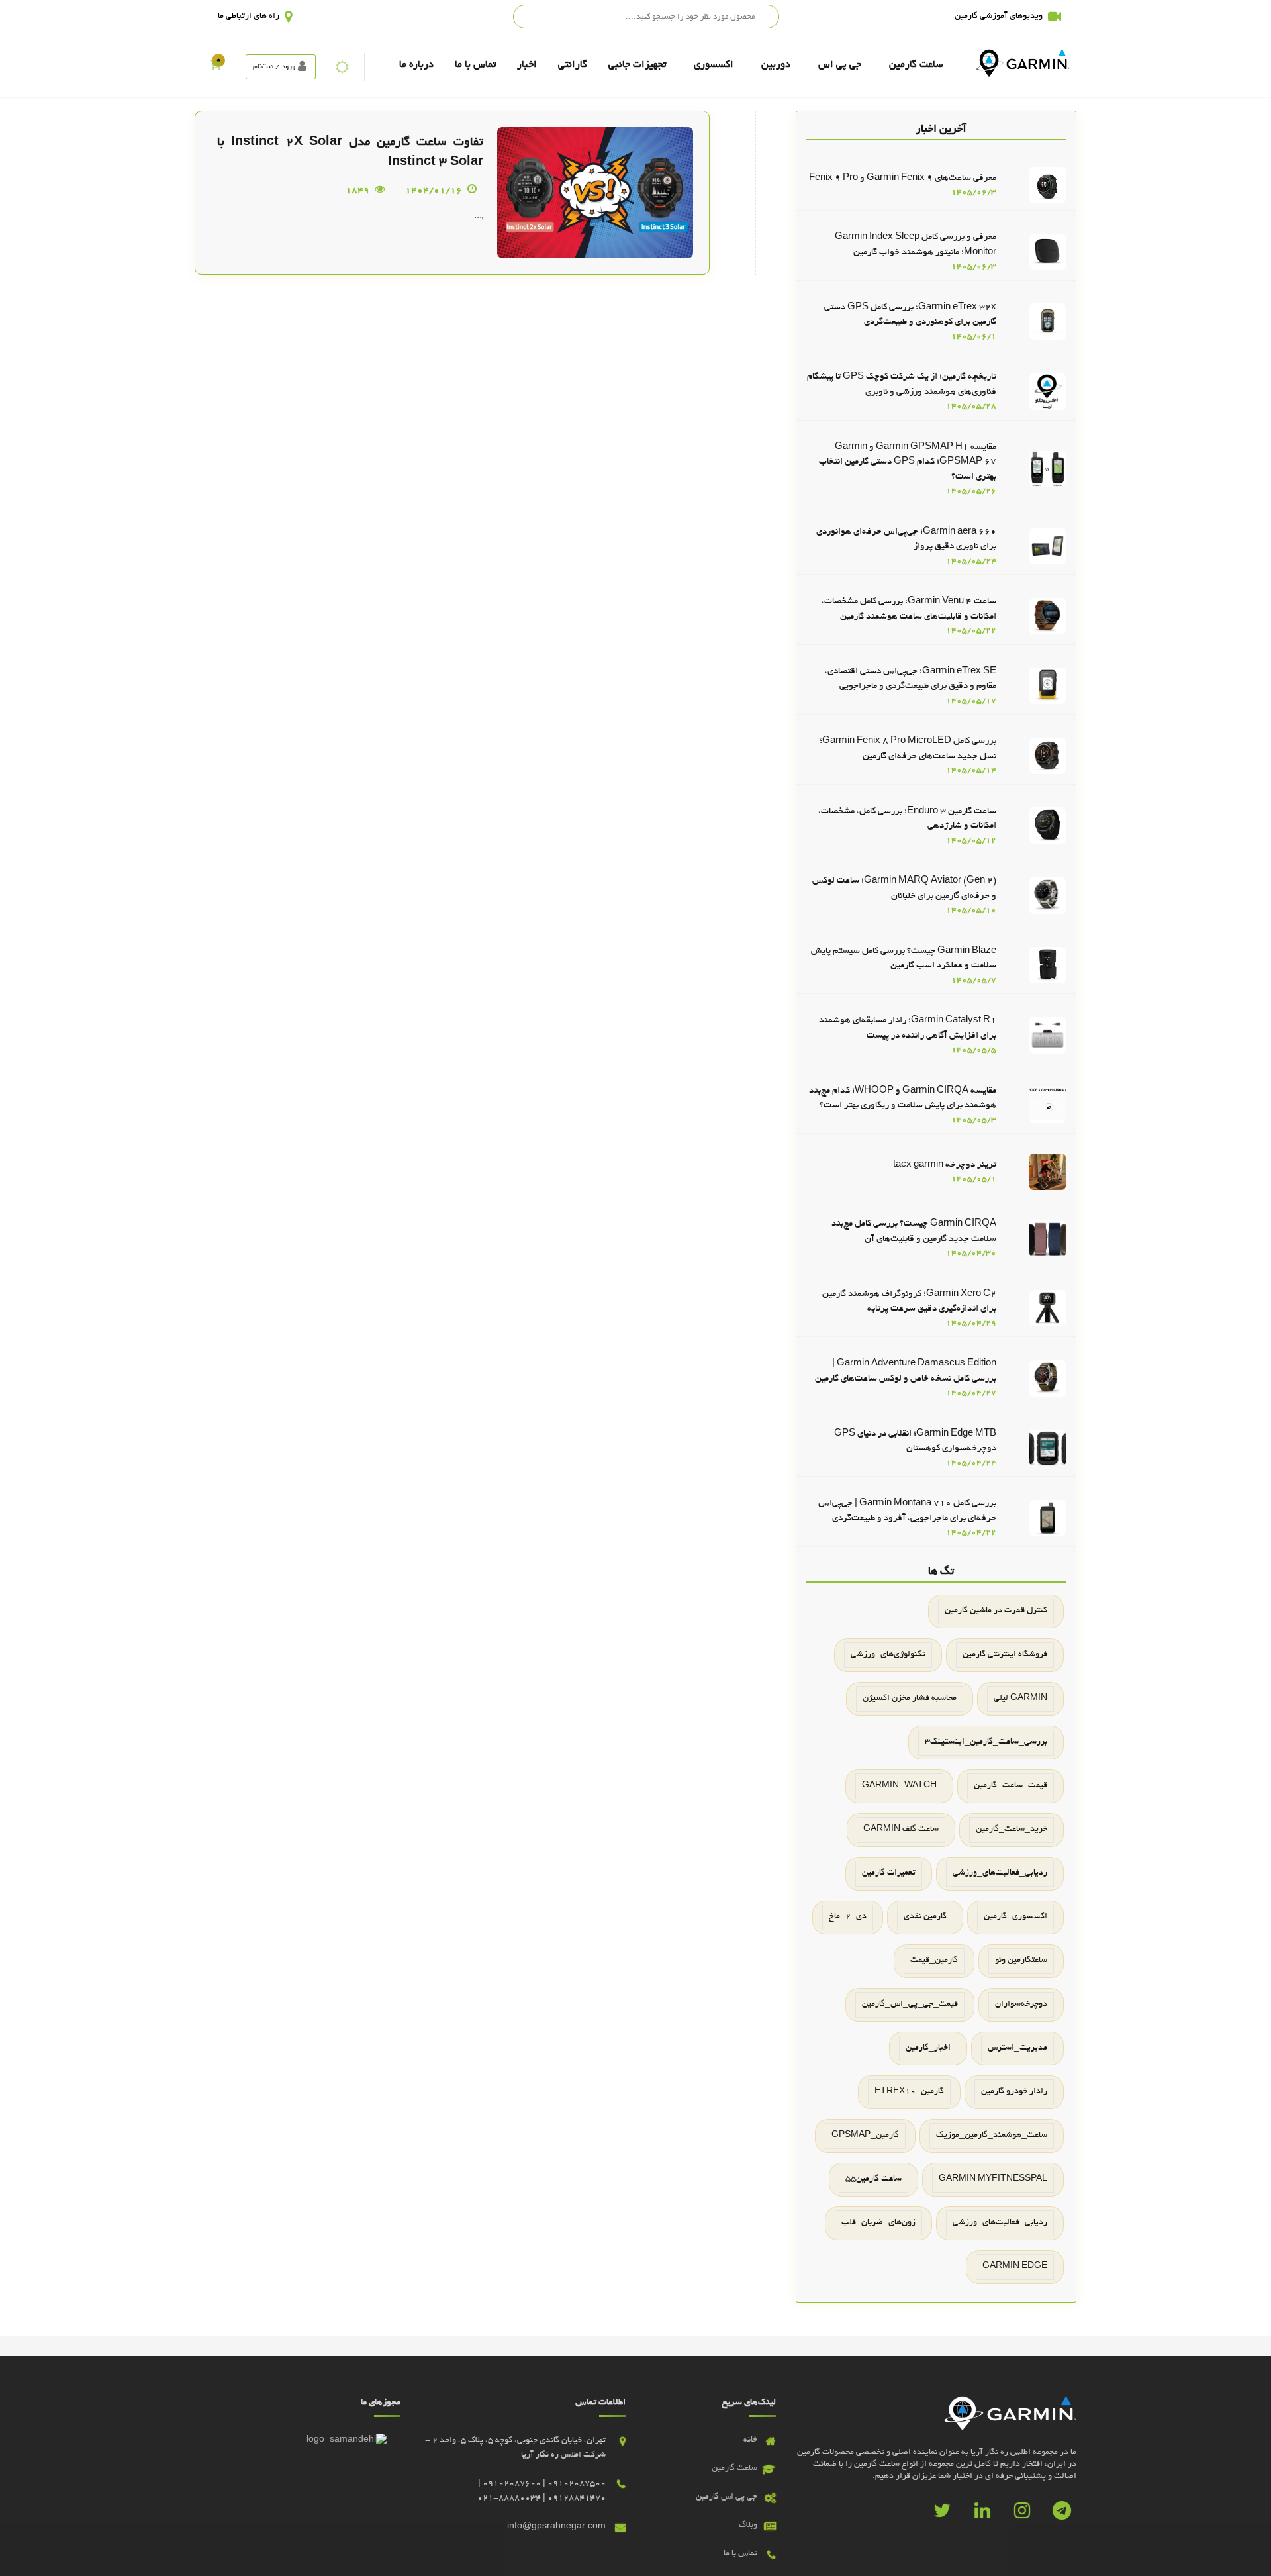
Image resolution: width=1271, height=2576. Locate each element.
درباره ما (416, 65)
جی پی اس (840, 65)
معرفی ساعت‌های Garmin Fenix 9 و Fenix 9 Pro (903, 178)
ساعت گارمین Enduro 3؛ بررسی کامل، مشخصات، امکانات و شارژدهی (907, 819)
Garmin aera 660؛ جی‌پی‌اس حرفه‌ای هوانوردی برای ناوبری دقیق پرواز (906, 540)
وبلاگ (748, 2526)
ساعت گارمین (916, 65)
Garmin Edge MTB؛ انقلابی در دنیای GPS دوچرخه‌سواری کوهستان (915, 1442)
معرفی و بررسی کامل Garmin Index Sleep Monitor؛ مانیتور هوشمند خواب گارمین (916, 245)
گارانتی (573, 65)
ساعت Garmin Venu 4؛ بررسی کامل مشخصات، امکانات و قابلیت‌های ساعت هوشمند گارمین (909, 609)
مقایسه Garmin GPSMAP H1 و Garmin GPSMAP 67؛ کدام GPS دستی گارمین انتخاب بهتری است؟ (908, 462)
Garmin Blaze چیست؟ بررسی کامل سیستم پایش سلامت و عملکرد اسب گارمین (904, 959)
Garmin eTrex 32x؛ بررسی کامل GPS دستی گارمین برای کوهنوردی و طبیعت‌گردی (910, 315)
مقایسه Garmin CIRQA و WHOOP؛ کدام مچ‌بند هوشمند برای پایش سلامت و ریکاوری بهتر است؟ (903, 1099)
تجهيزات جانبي (637, 65)
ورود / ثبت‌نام (274, 67)
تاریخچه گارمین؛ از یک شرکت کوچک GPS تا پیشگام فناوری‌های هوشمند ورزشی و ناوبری (902, 385)
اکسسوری (714, 65)
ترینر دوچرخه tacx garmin (945, 1165)
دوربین (776, 65)
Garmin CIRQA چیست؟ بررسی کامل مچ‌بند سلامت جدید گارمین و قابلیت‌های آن (914, 1232)
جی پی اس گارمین (727, 2497)
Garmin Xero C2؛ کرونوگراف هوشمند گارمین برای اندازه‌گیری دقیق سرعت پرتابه (909, 1302)
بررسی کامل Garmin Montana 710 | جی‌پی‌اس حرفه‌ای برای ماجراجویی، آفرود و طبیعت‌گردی (907, 1511)
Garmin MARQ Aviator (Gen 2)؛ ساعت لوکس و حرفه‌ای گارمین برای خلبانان (904, 889)
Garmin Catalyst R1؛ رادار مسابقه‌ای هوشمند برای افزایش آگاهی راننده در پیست (908, 1028)
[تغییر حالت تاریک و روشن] (342, 67)
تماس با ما (475, 65)
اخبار (527, 65)
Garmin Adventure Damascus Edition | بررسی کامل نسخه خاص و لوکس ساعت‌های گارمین (906, 1371)
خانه (750, 2440)
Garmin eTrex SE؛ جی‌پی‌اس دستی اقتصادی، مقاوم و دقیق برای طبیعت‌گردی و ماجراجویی (911, 679)
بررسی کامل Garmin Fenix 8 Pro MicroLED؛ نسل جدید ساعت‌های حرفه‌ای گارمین (908, 749)
